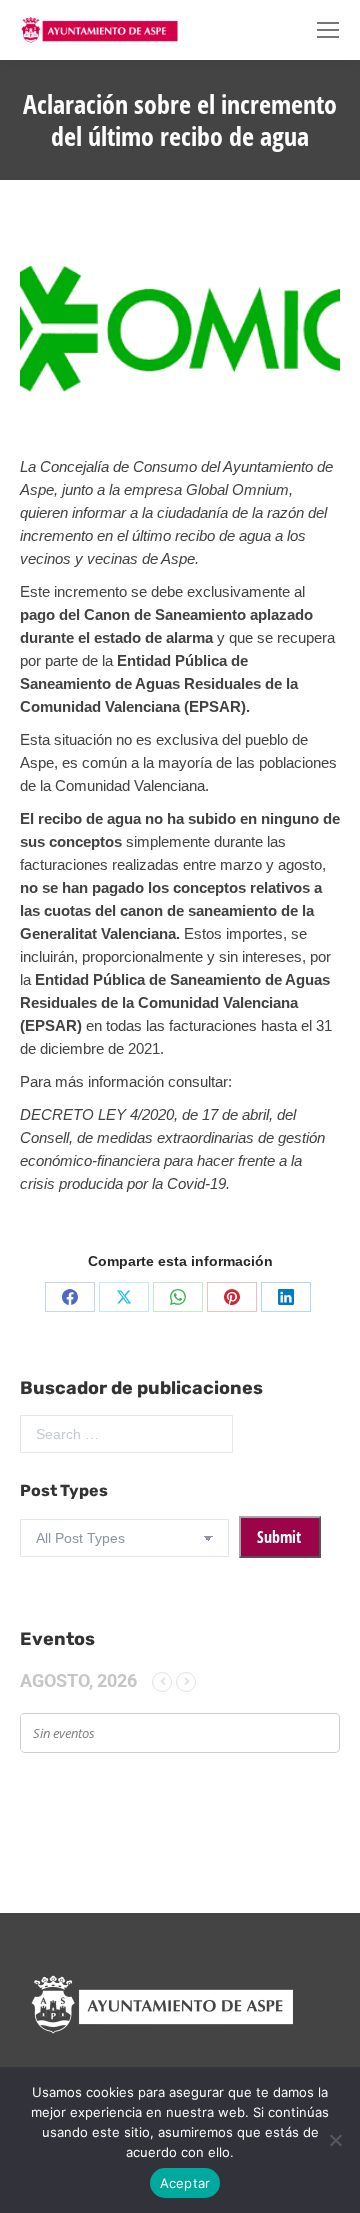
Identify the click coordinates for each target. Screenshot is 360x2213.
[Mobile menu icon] (328, 30)
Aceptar (185, 2183)
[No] (335, 2140)
